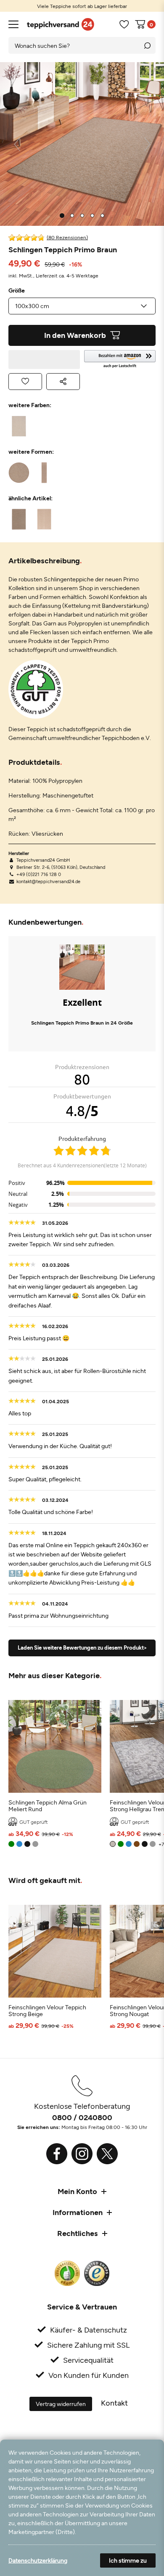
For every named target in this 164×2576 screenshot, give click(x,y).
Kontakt (114, 2403)
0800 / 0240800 (82, 2117)
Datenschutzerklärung (38, 2560)
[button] (120, 360)
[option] (82, 6)
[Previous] (17, 144)
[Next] (147, 144)
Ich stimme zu (128, 2560)
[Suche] (147, 45)
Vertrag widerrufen (61, 2404)
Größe (17, 290)
